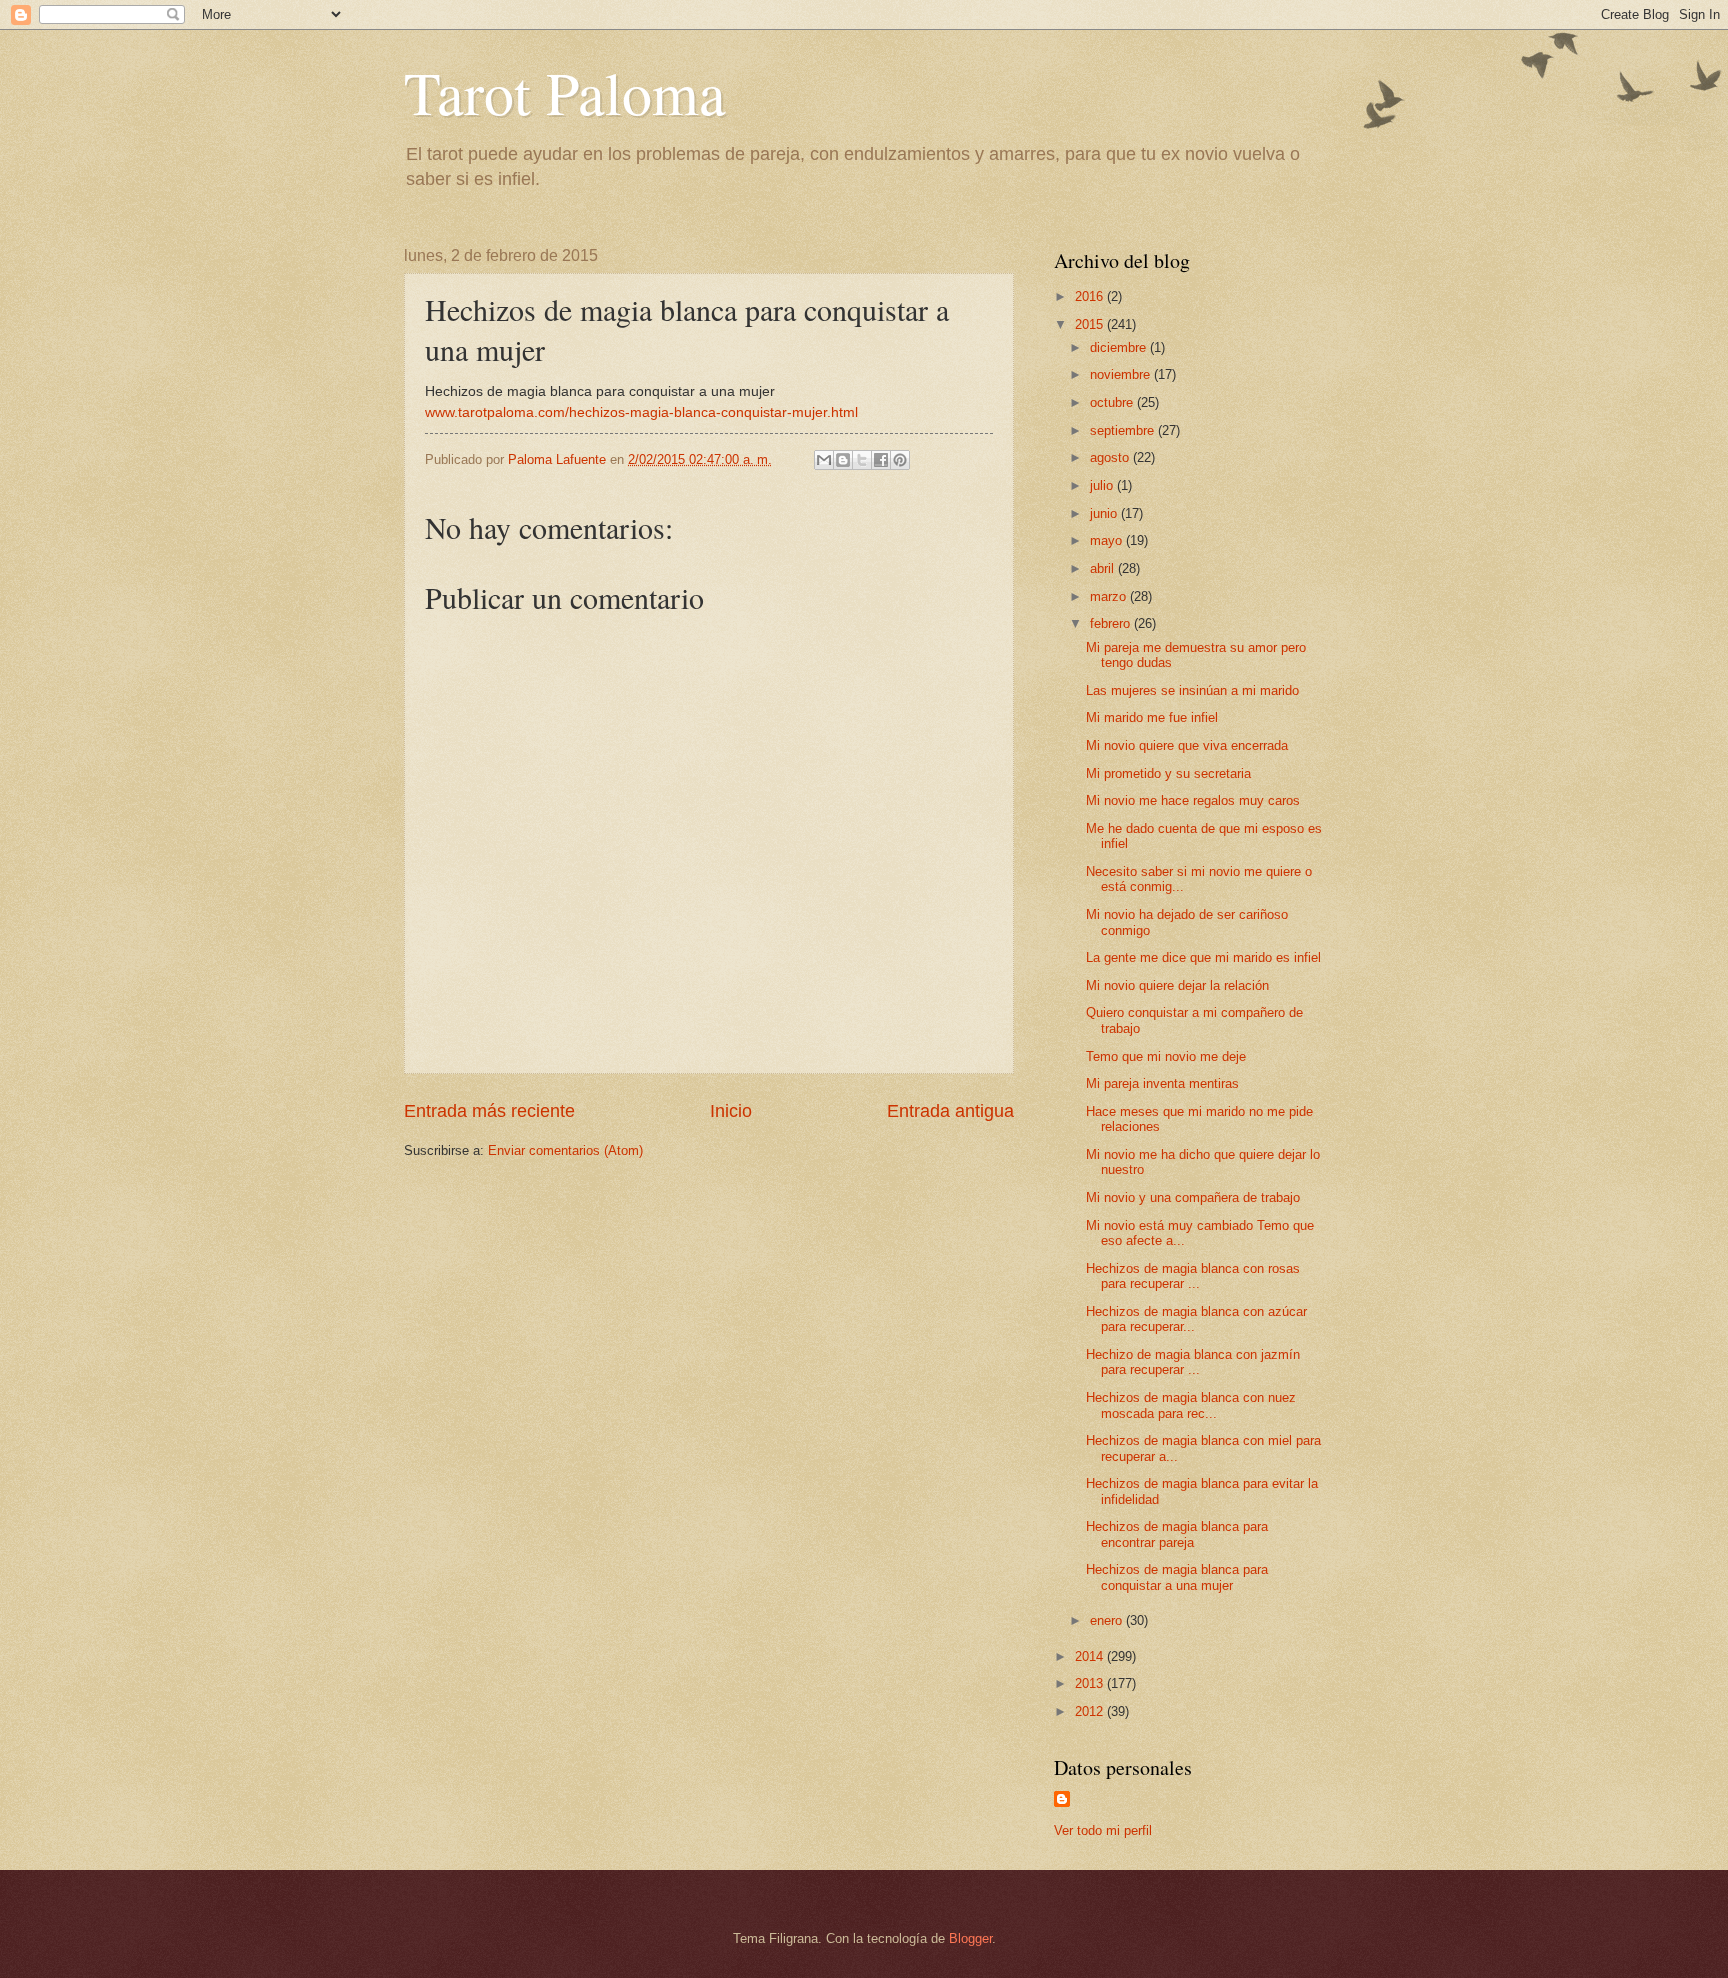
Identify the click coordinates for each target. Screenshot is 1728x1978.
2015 (1091, 324)
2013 (1091, 1683)
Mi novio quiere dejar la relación (1177, 985)
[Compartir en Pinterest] (900, 460)
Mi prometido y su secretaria (1168, 773)
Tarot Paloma (565, 92)
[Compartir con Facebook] (881, 460)
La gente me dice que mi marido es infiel (1203, 957)
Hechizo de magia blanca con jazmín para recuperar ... (1193, 1362)
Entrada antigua (950, 1111)
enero (1108, 1620)
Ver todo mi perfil (1103, 1830)
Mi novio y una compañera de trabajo (1193, 1197)
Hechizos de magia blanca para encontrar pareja (1177, 1534)
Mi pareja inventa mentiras (1162, 1083)
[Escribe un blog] (843, 460)
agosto (1111, 457)
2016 (1091, 296)
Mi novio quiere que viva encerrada (1187, 745)
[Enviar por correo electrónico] (824, 460)
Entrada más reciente (489, 1111)
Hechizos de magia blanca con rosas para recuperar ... (1193, 1276)
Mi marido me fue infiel (1152, 717)
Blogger (970, 1938)
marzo (1110, 596)
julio (1103, 485)
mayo (1108, 540)
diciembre (1120, 347)
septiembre (1124, 430)
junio (1105, 513)
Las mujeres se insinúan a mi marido (1192, 690)
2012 (1091, 1711)
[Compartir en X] (862, 460)
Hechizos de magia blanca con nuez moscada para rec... (1191, 1405)
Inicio (731, 1111)
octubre (1113, 402)
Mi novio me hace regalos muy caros (1193, 800)
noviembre (1122, 374)
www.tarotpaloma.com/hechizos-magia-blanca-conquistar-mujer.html (641, 412)
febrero (1112, 623)
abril (1104, 568)
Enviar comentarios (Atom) (565, 1150)
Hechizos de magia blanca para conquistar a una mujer (1177, 1577)
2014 (1091, 1656)
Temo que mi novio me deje (1166, 1056)
